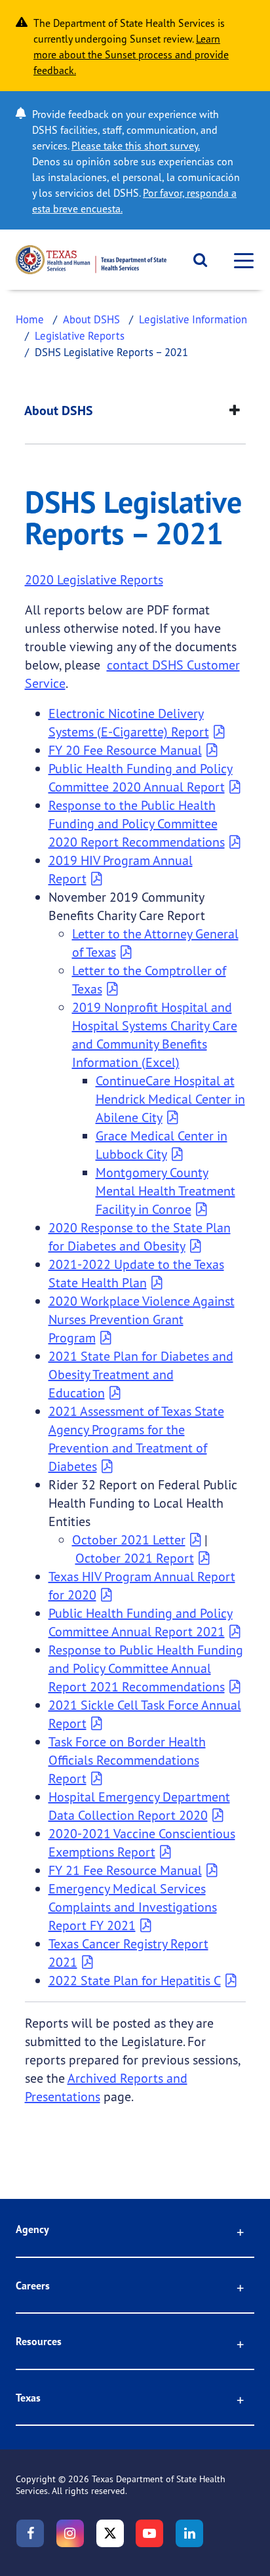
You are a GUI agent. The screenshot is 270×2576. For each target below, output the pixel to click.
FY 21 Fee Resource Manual (125, 1870)
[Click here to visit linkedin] (189, 2533)
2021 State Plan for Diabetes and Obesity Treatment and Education (141, 1374)
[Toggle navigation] (240, 260)
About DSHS (91, 319)
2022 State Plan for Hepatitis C (135, 1980)
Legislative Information (193, 319)
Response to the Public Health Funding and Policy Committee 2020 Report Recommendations (137, 823)
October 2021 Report (135, 1558)
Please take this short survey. (136, 146)
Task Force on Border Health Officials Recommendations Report (127, 1760)
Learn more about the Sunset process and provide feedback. (131, 54)
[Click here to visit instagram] (70, 2533)
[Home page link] (91, 260)
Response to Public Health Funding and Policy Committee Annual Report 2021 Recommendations (146, 1668)
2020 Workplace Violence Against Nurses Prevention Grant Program (142, 1319)
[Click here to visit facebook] (30, 2533)
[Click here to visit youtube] (149, 2533)
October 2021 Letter (129, 1540)
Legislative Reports (80, 335)
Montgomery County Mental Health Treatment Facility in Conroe (165, 1191)
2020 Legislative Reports (94, 579)
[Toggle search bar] (196, 260)
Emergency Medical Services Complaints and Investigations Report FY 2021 (133, 1907)
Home (30, 319)
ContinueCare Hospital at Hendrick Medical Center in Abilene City (170, 1099)
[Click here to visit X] (110, 2533)
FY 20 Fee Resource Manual (125, 750)
